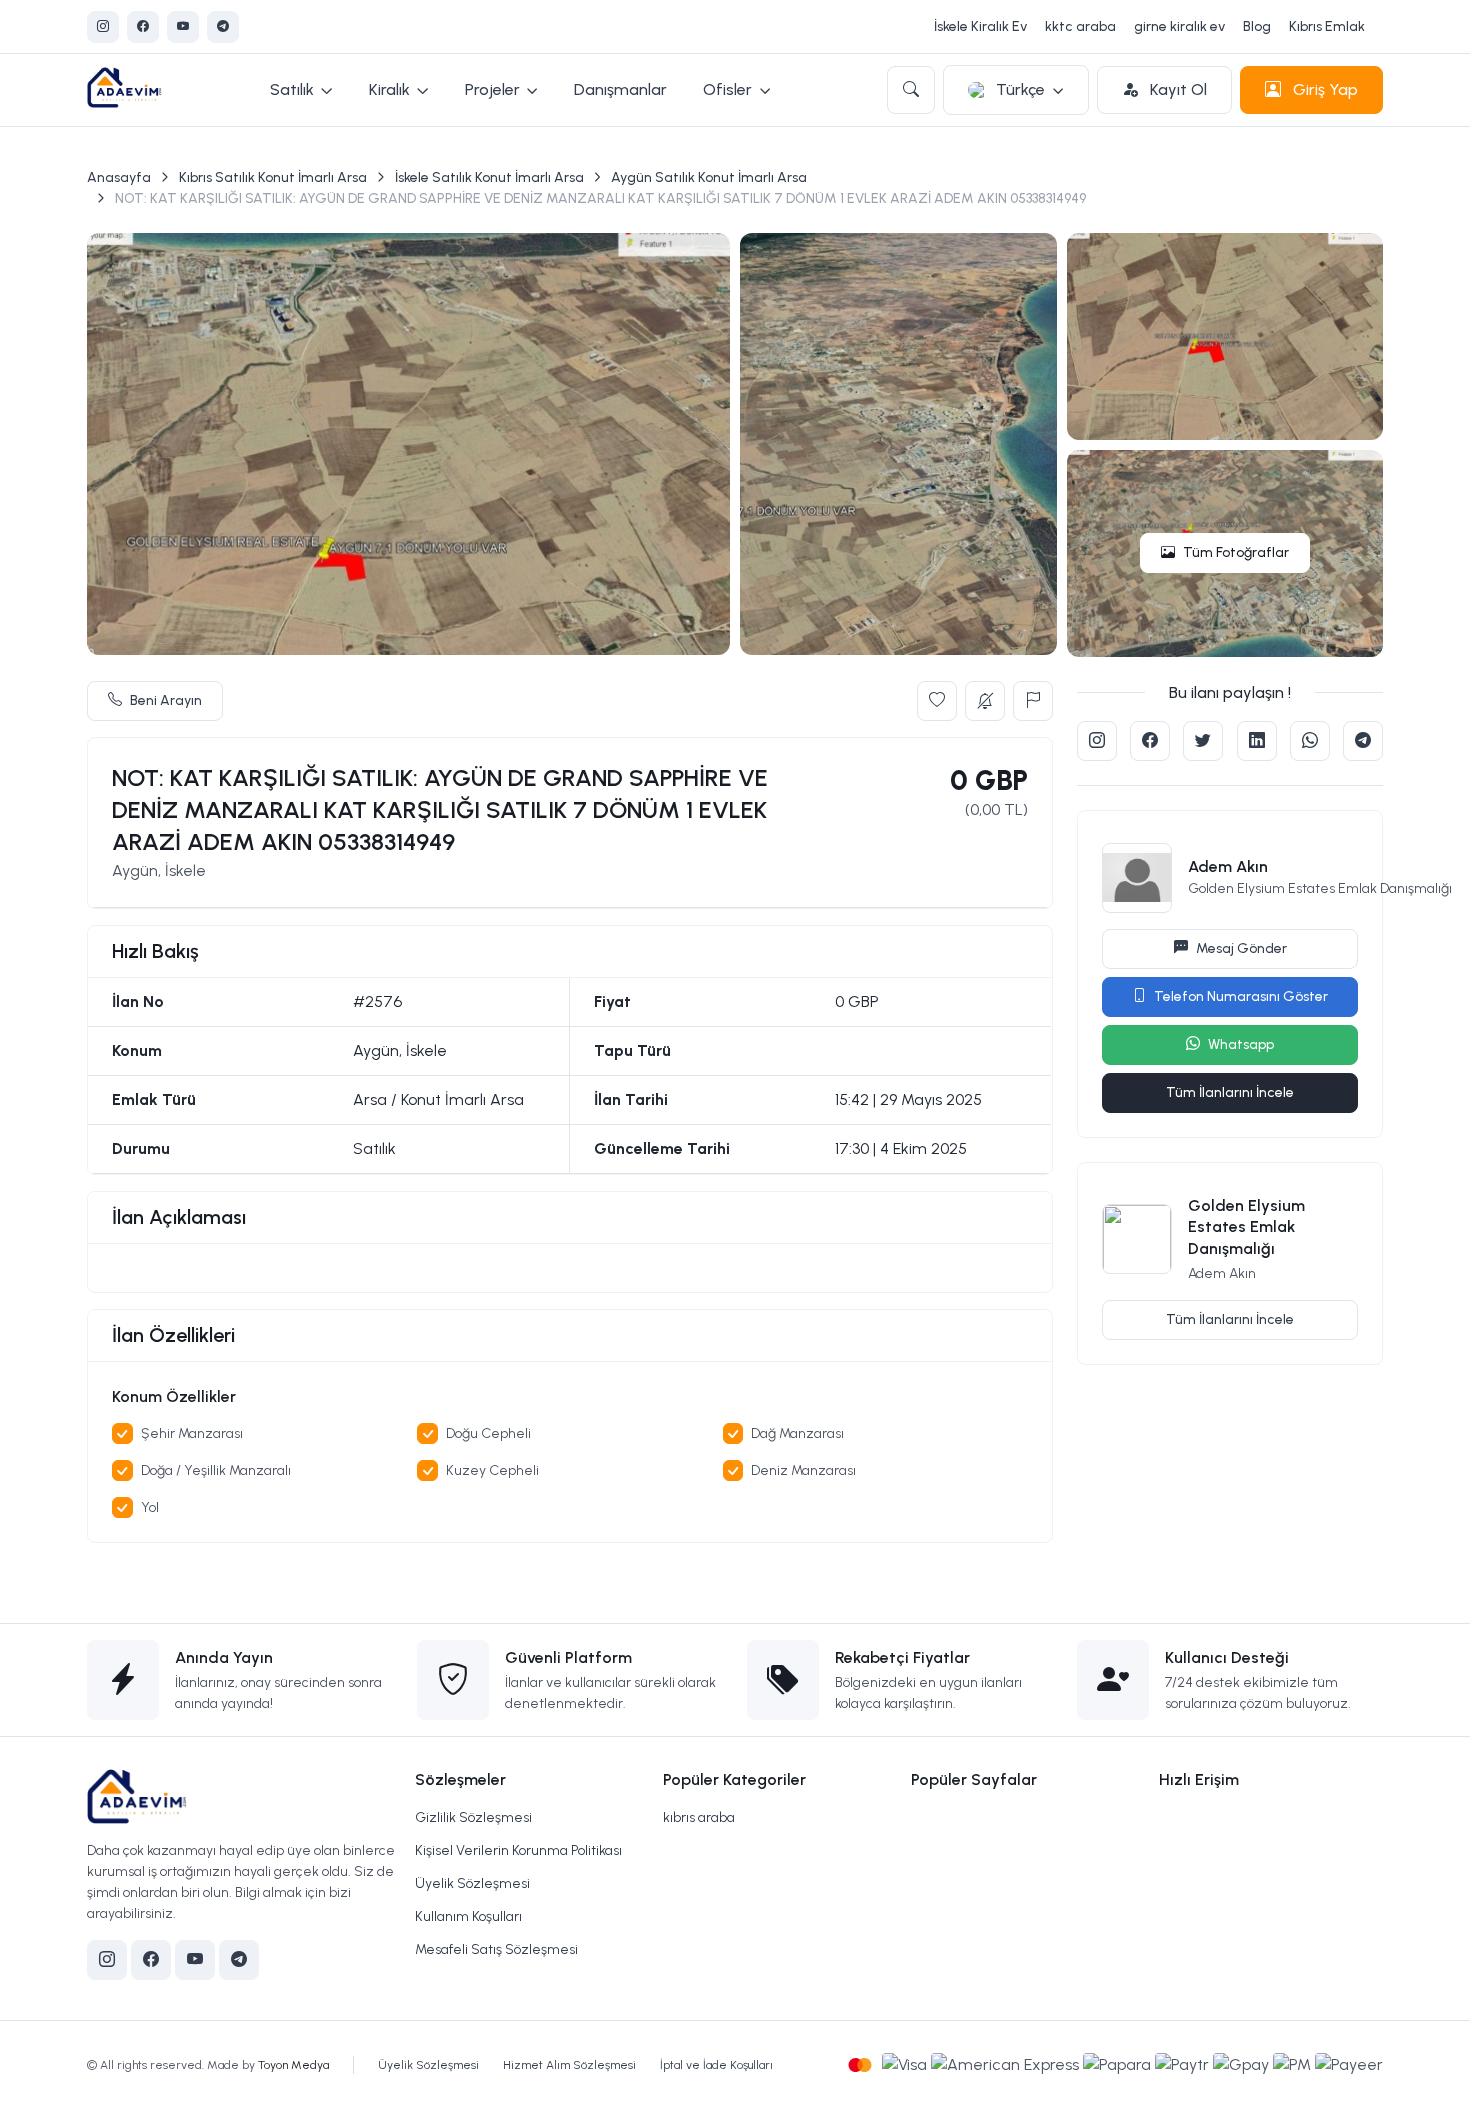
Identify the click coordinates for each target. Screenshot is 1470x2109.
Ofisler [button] (727, 89)
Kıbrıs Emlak (1327, 26)
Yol (150, 1507)
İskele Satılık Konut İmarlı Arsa (489, 177)
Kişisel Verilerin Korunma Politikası (518, 1850)
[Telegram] (223, 27)
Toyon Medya (293, 2065)
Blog (1257, 26)
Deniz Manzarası (803, 1470)
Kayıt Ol (1176, 89)
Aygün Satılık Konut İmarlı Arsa (709, 177)
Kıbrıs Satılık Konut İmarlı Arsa (273, 177)
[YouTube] (183, 27)
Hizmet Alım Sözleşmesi (569, 2065)
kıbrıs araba (699, 1817)
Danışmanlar (620, 89)
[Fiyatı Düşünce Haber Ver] (985, 701)
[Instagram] (103, 27)
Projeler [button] (492, 89)
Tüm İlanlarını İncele (1230, 1092)
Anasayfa (119, 177)
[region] (570, 1268)
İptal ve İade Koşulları (716, 2065)
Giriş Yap (1323, 89)
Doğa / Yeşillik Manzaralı (216, 1470)
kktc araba (1080, 26)
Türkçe (1020, 89)
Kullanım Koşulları (468, 1916)
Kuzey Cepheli (492, 1470)
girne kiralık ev (1179, 26)
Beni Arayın (166, 700)
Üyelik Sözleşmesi (472, 1883)
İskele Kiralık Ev (980, 26)
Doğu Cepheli (488, 1433)
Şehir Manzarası (192, 1433)
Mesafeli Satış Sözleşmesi (496, 1949)
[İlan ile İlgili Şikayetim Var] (1033, 701)
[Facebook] (143, 27)
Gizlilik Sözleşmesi (473, 1817)
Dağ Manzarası (797, 1433)
